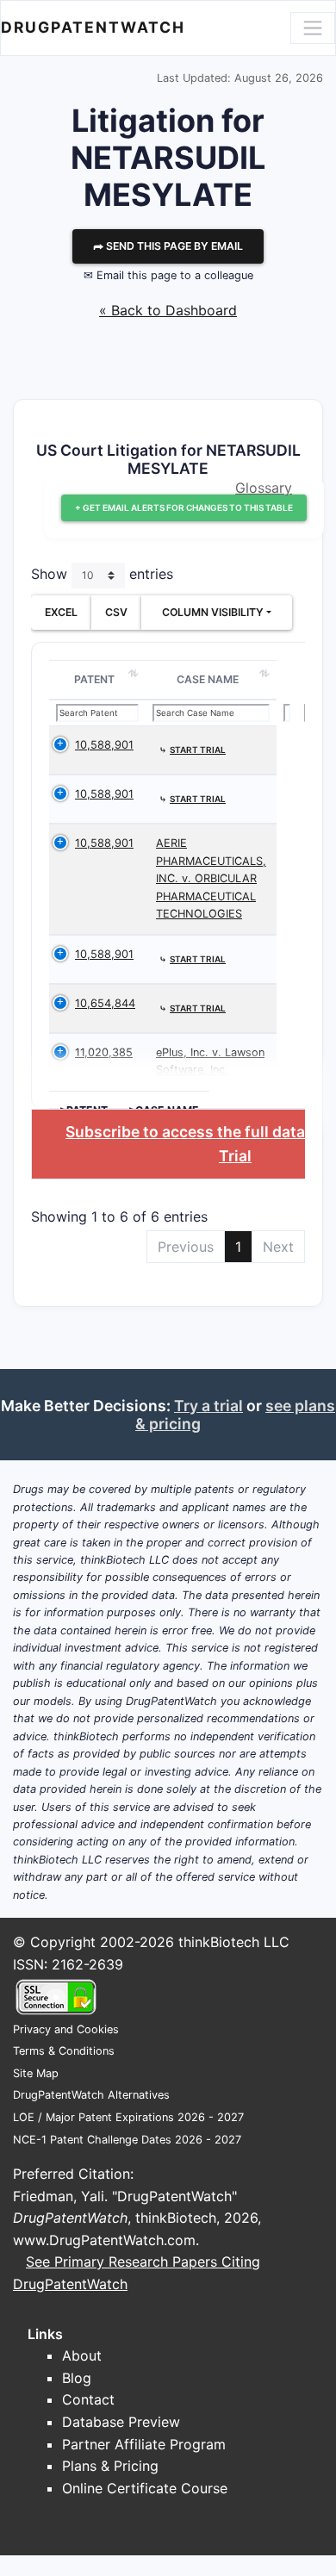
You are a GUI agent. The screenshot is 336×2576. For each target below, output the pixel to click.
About (82, 2355)
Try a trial (208, 1406)
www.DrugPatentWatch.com (104, 2240)
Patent (94, 679)
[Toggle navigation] (313, 28)
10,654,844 (105, 1003)
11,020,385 (104, 1052)
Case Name (208, 679)
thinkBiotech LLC (234, 1942)
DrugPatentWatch (93, 27)
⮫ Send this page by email (168, 246)
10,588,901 (104, 745)
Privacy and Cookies (66, 2029)
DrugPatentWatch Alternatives (91, 2095)
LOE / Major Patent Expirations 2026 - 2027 (128, 2117)
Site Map (36, 2073)
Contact (88, 2399)
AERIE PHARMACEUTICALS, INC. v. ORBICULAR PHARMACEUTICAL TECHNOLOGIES (211, 878)
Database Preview (121, 2422)
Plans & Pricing (110, 2466)
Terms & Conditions (64, 2051)
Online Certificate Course (145, 2488)
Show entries (102, 575)
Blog (77, 2378)
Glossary (264, 488)
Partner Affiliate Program (144, 2444)
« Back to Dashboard (168, 310)
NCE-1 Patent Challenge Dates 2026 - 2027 (127, 2140)
